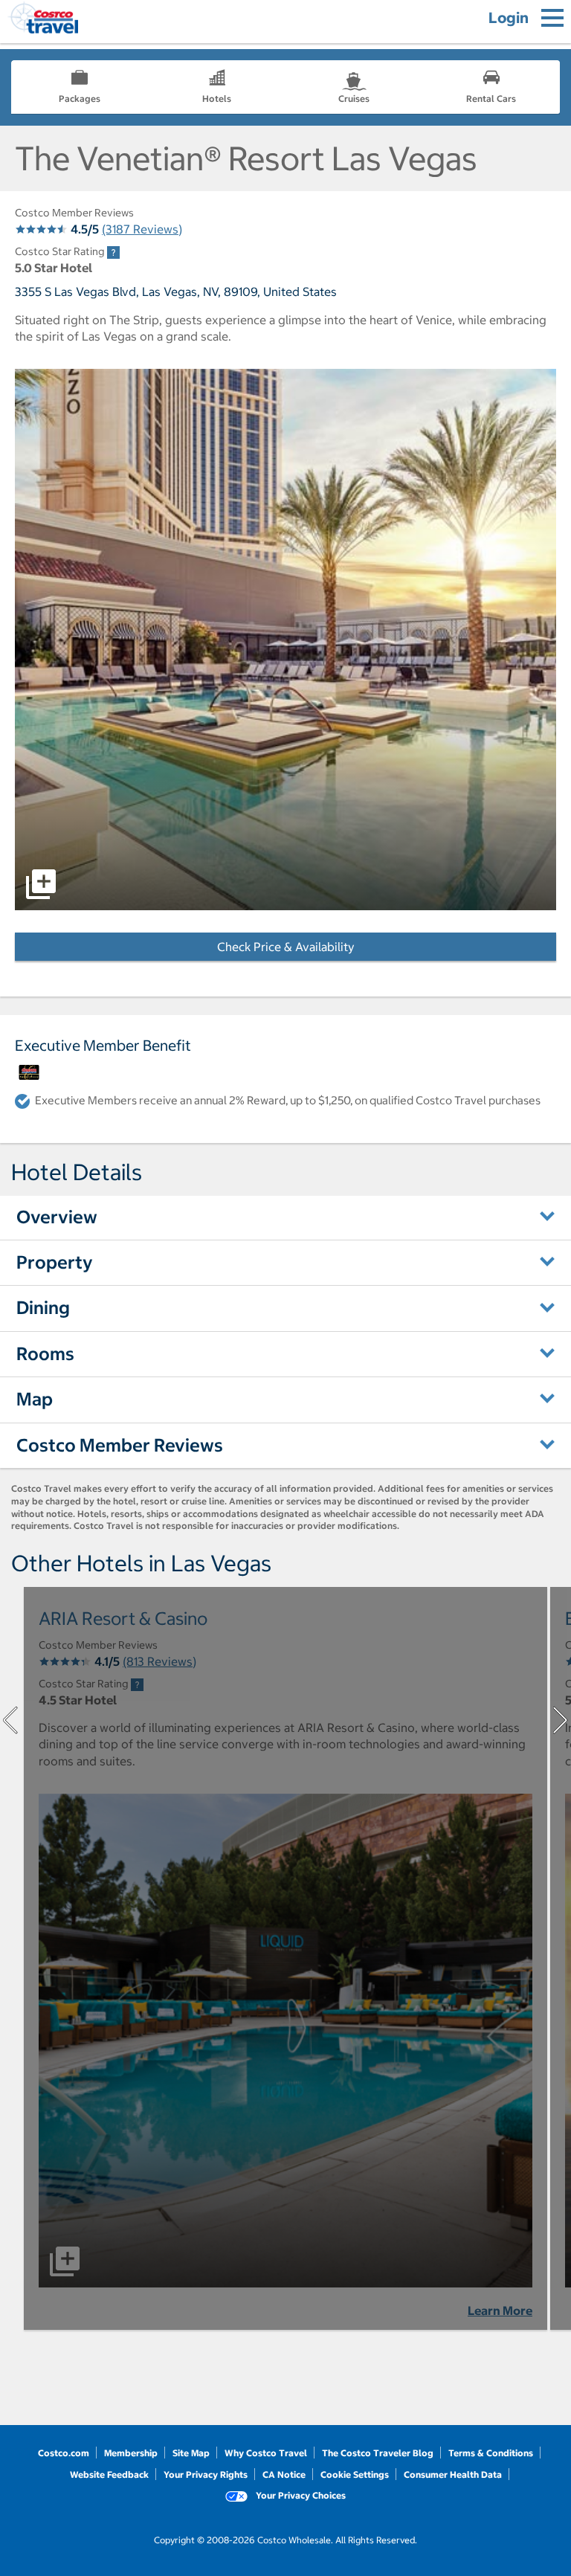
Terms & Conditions (491, 2453)
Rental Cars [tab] (491, 99)
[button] (285, 640)
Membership (131, 2453)
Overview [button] (57, 1217)
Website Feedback (109, 2474)
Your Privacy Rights (206, 2474)
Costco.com (64, 2453)
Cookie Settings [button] (355, 2474)
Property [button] (55, 1262)
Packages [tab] (80, 99)
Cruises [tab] (354, 99)
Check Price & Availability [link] (331, 947)
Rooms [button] (45, 1353)
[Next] (561, 1720)
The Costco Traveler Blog (378, 2453)
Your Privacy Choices (300, 2495)
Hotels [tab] (217, 99)
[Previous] (10, 1720)
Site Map (191, 2453)
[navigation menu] (552, 18)
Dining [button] (43, 1307)
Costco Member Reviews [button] (120, 1445)
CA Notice (284, 2474)
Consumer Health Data (453, 2474)
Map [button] (35, 1399)
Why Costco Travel (266, 2453)
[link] (113, 252)
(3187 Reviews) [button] (142, 229)
